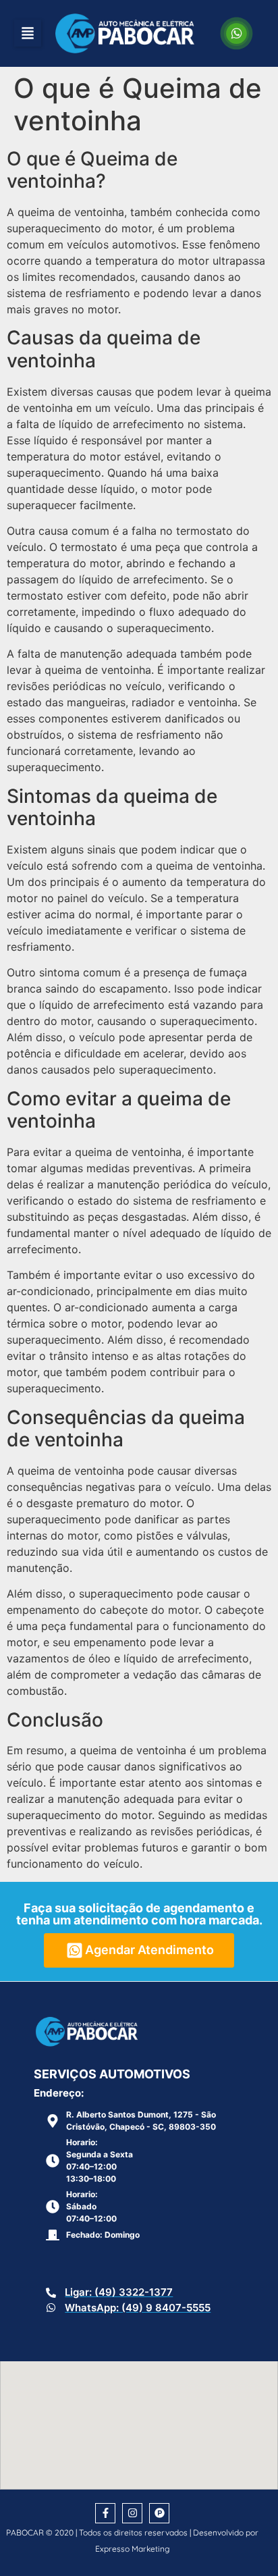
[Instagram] (132, 2513)
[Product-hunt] (159, 2513)
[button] (28, 33)
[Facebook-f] (105, 2513)
